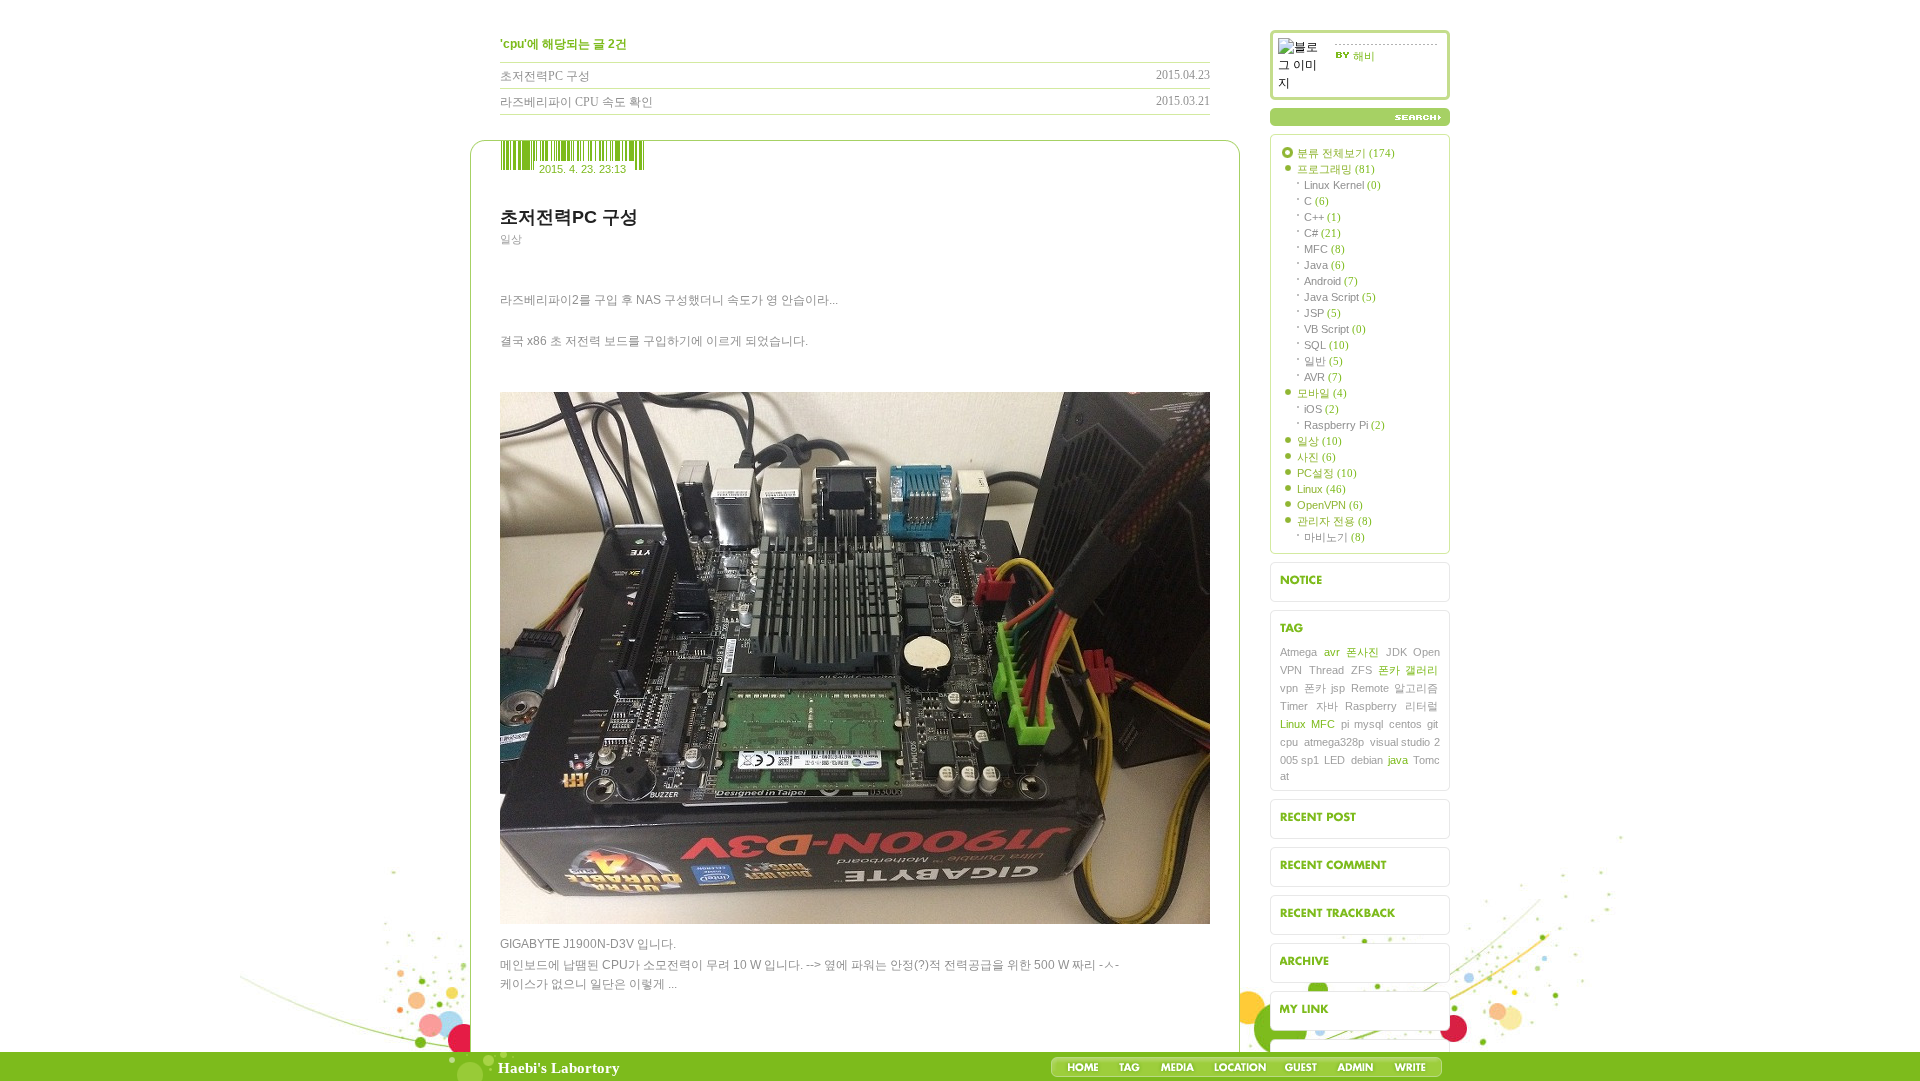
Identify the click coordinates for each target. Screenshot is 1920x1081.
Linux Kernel (1342, 185)
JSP (1322, 313)
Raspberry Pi (1344, 425)
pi (1345, 724)
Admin (1355, 1067)
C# (1322, 233)
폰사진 (1362, 652)
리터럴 (1421, 706)
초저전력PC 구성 (545, 76)
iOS (1321, 409)
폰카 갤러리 (1408, 670)
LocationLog (1239, 1067)
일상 (511, 239)
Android (1331, 281)
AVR (1323, 377)
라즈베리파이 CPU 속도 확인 (576, 102)
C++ (1322, 217)
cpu (1289, 742)
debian (1367, 760)
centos (1405, 724)
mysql (1368, 724)
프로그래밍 (1336, 169)
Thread (1326, 670)
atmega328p (1334, 742)
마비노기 (1334, 537)
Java (1324, 265)
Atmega (1298, 652)
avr (1332, 652)
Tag (1129, 1067)
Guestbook (1300, 1067)
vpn (1289, 688)
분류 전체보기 (1346, 153)
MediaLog (1177, 1067)
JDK (1396, 652)
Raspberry (1371, 706)
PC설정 (1327, 473)
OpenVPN (1330, 505)
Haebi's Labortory (559, 1068)
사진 (1316, 457)
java (1398, 760)
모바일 (1322, 393)
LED (1334, 760)
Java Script (1340, 297)
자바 (1327, 706)
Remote (1370, 688)
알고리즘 (1416, 688)
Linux (1321, 489)
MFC (1324, 249)
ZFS (1361, 670)
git (1432, 724)
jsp (1338, 688)
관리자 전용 (1334, 521)
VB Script (1335, 329)
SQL (1326, 345)
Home (1083, 1067)
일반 (1323, 361)
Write (1410, 1067)
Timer (1294, 706)
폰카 (1315, 688)
